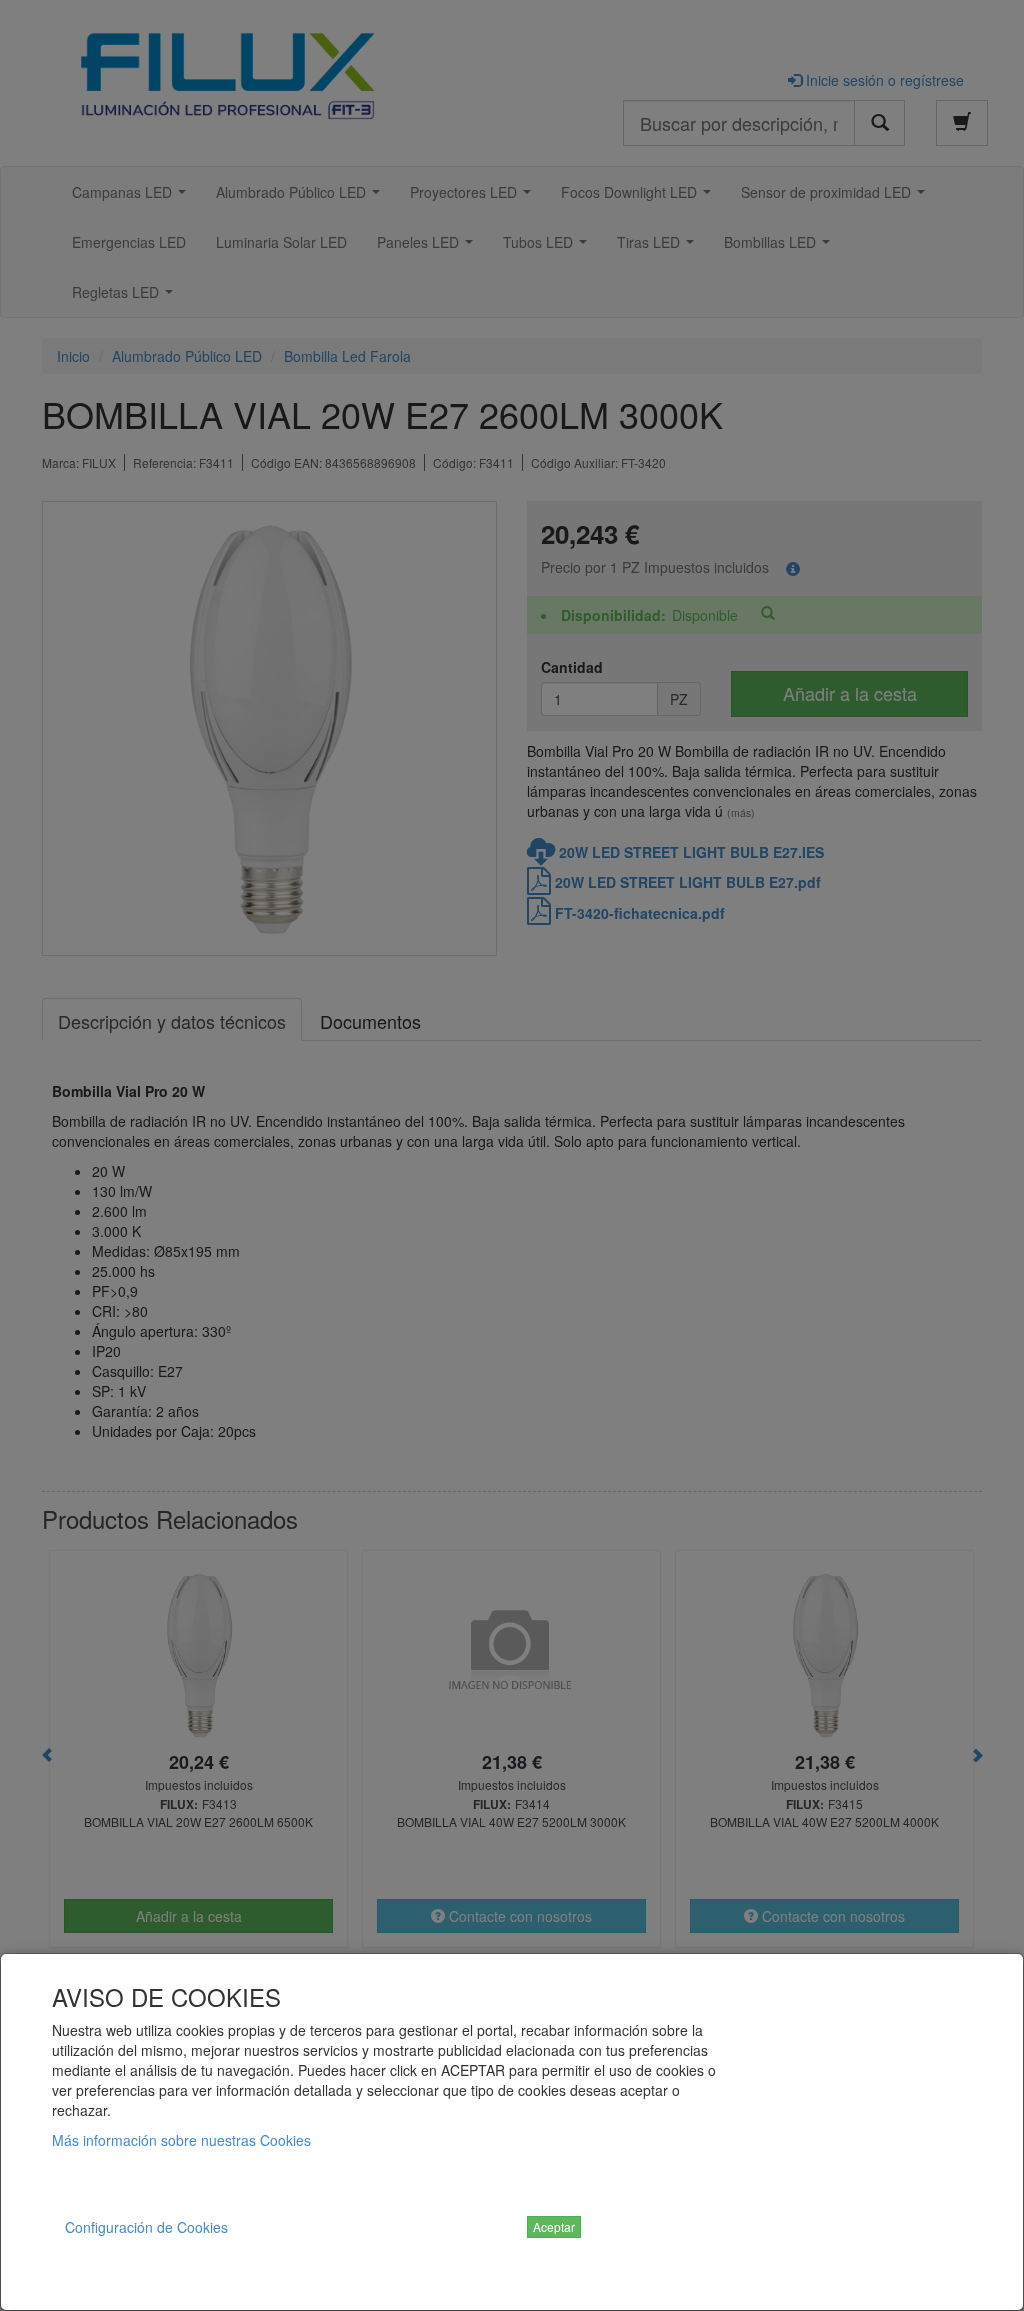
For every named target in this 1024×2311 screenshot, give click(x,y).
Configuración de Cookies (146, 2227)
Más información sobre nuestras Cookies (181, 2140)
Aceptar (554, 2226)
